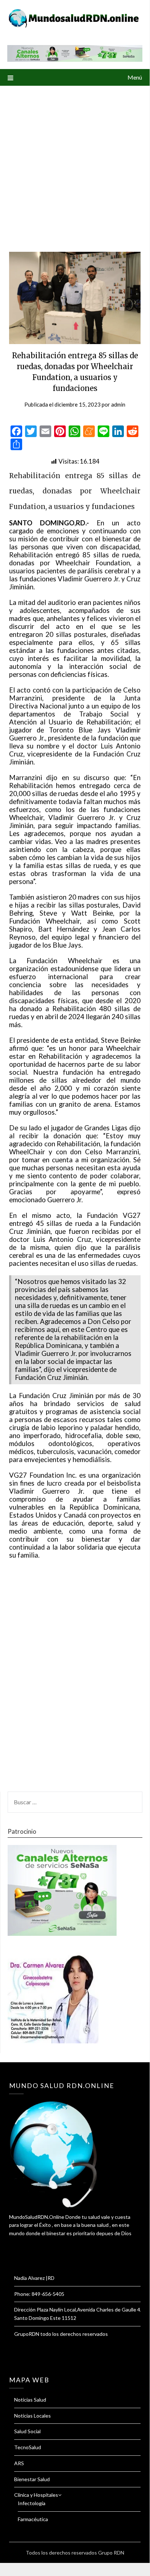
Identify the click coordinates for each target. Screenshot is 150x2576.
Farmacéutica (33, 2519)
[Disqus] (75, 1680)
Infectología (32, 2503)
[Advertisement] (75, 164)
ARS (19, 2463)
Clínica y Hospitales (36, 2495)
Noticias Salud (30, 2400)
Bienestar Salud (32, 2479)
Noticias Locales (33, 2416)
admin (118, 404)
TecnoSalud (28, 2447)
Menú (135, 77)
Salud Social (27, 2431)
